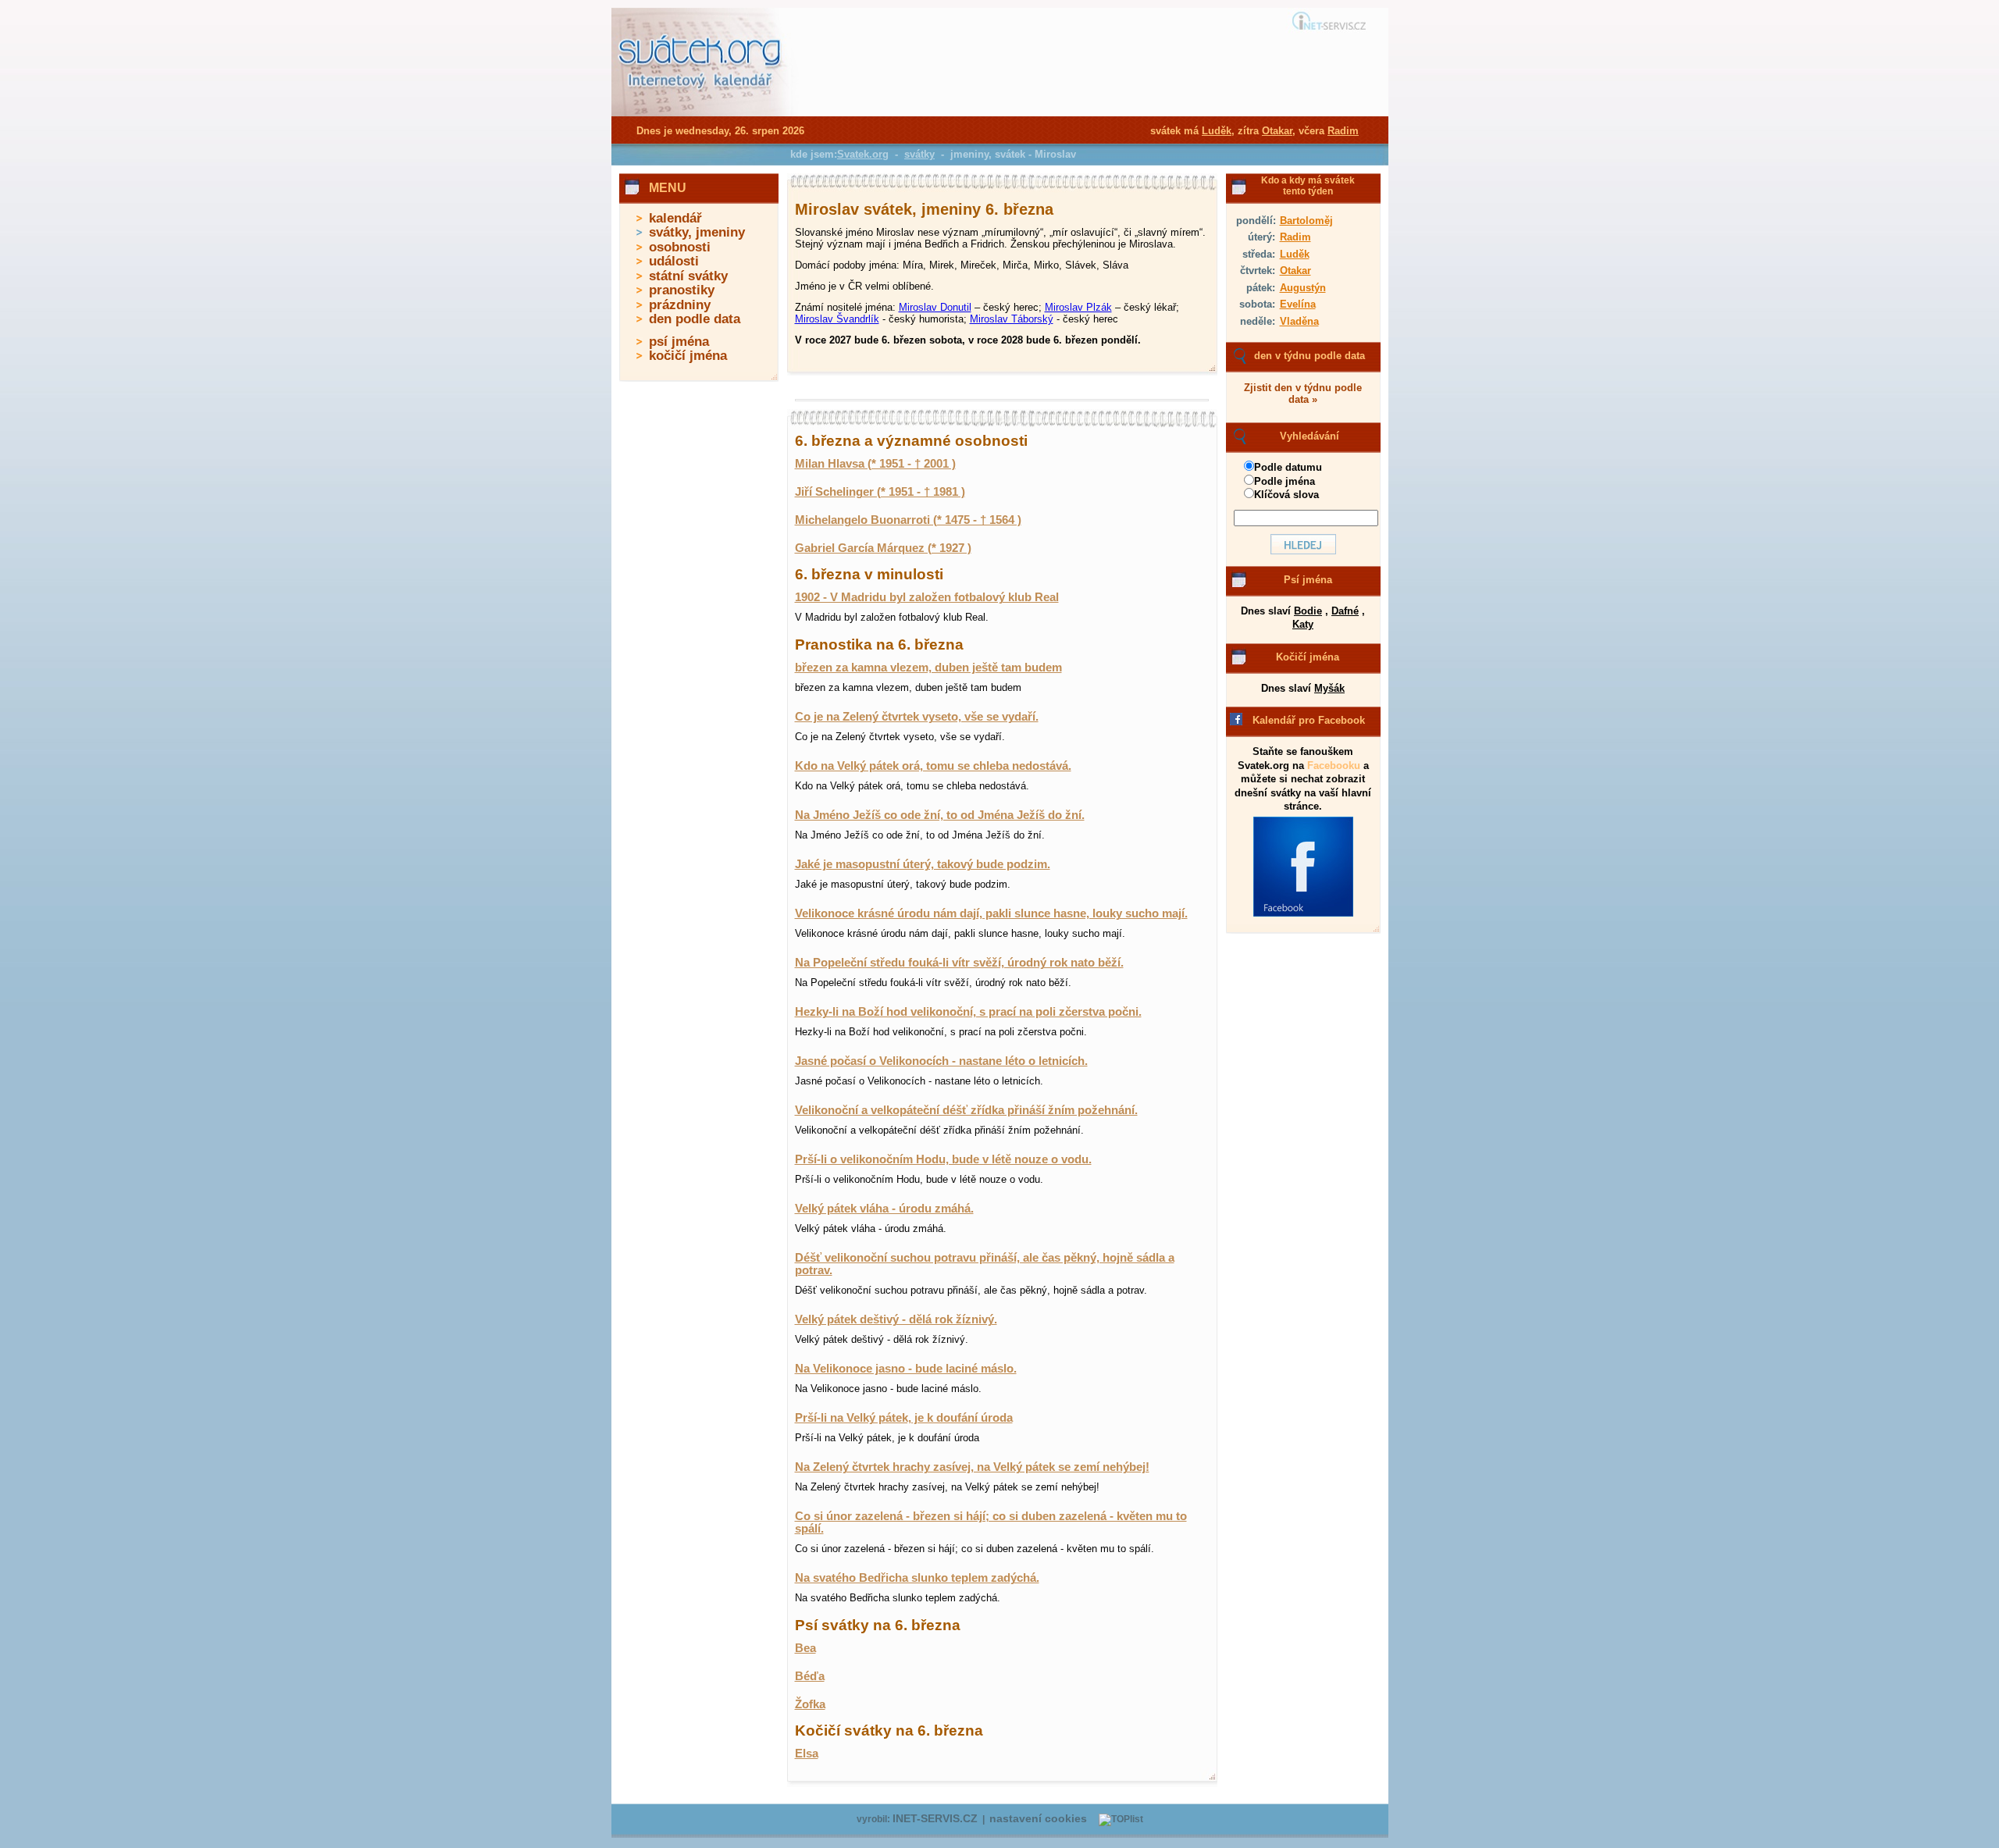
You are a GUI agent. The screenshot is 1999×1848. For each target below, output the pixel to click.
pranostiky (682, 290)
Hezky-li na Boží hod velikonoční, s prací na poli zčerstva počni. (968, 1012)
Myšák (1329, 688)
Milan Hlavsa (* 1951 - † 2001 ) (875, 464)
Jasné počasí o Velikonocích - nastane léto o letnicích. (941, 1061)
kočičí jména (688, 356)
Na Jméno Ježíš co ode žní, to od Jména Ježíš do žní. (940, 815)
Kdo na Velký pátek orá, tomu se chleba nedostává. (933, 766)
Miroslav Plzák (1078, 307)
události (674, 261)
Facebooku (1334, 766)
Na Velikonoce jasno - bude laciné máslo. (906, 1369)
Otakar (1295, 271)
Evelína (1298, 304)
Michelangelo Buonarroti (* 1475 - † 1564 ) (908, 520)
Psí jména (1308, 580)
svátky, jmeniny (697, 232)
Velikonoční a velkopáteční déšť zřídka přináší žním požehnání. (966, 1110)
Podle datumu (1288, 467)
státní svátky (688, 276)
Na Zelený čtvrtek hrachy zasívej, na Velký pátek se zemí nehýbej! (972, 1467)
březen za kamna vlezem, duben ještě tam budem (928, 668)
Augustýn (1303, 288)
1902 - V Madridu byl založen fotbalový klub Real (927, 597)
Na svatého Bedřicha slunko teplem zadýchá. (917, 1578)
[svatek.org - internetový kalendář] (701, 113)
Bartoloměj (1306, 221)
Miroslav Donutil (935, 307)
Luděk (1295, 254)
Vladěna (1299, 321)
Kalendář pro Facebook (1309, 720)
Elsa (807, 1754)
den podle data (695, 319)
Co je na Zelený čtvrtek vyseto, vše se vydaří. (917, 717)
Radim (1295, 237)
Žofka (810, 1704)
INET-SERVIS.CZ (935, 1819)
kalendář (675, 218)
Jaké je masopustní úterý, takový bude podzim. (923, 864)
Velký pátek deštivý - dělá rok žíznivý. (896, 1319)
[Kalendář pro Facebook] (1303, 913)
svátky (919, 154)
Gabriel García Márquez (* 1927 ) (883, 548)
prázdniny (680, 305)
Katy (1303, 624)
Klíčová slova (1286, 495)
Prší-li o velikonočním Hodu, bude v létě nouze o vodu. (943, 1159)
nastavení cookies (1038, 1819)
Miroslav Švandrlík (837, 319)
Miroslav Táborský (1012, 319)
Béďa (810, 1676)
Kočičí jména (1308, 657)
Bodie (1308, 611)
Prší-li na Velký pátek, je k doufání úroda (904, 1418)
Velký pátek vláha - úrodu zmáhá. (884, 1209)
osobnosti (680, 247)
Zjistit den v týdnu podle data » (1303, 393)
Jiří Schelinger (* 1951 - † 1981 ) (880, 492)
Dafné (1345, 611)
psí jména (679, 342)
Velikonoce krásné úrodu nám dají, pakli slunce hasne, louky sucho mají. (991, 913)
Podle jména (1285, 481)
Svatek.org (863, 154)
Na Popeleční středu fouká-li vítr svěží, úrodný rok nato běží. (959, 963)
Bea (805, 1648)
